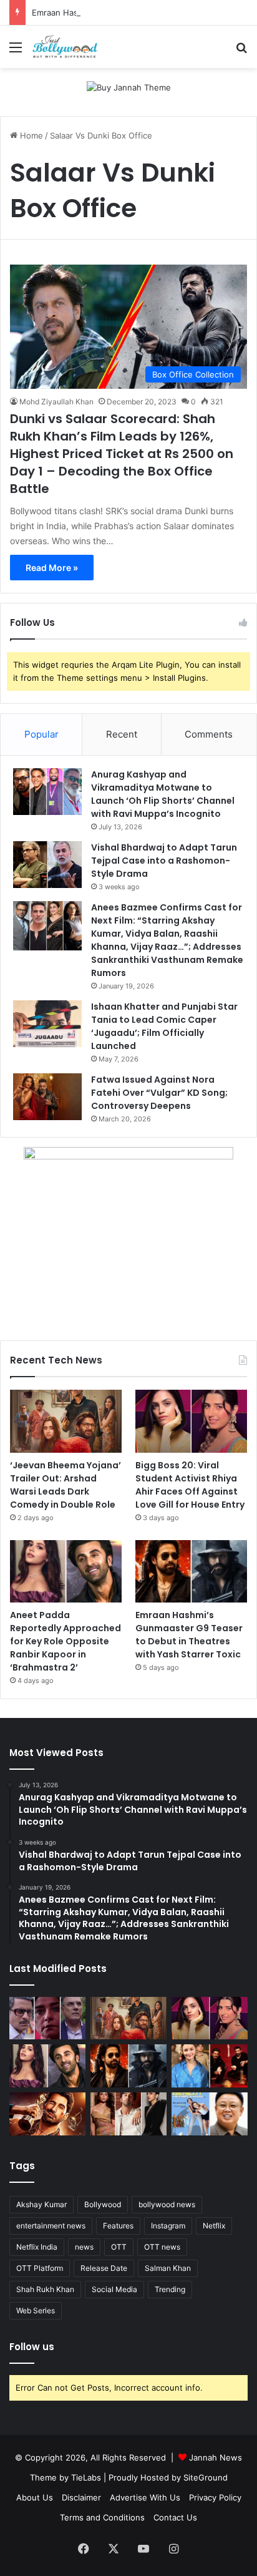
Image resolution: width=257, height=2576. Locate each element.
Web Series (36, 2310)
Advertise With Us (145, 2497)
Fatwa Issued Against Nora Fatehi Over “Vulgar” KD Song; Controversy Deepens (159, 1093)
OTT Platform (40, 2268)
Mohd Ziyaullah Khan (56, 402)
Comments (209, 734)
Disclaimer (81, 2497)
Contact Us (175, 2517)
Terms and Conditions (102, 2517)
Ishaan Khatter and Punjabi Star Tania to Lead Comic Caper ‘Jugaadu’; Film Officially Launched (164, 1026)
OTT (119, 2247)
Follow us (32, 2347)
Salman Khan (168, 2268)
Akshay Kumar (41, 2204)
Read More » (52, 568)
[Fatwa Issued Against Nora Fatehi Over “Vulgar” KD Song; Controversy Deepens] (47, 1097)
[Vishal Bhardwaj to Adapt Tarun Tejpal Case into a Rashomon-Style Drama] (47, 865)
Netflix (214, 2226)
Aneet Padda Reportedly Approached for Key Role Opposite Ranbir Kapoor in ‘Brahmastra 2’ (65, 1641)
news (84, 2247)
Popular (41, 734)
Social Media (114, 2289)
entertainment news (51, 2226)
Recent (122, 734)
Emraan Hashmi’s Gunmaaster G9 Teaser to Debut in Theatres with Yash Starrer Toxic (189, 1635)
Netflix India (37, 2247)
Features (118, 2226)
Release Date (104, 2268)
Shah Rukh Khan (45, 2289)
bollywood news (167, 2204)
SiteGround (206, 2477)
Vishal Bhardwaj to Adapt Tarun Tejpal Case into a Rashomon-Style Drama (164, 861)
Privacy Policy (215, 2497)
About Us (35, 2497)
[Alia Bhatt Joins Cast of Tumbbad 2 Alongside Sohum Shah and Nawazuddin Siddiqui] (210, 2066)
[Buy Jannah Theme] (129, 87)
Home (30, 135)
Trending (170, 2289)
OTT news (162, 2247)
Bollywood (103, 2204)
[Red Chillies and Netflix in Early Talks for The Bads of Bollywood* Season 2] (47, 2114)
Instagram (168, 2226)
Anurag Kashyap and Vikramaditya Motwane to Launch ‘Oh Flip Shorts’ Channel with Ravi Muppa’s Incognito (163, 794)
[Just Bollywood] (65, 47)
